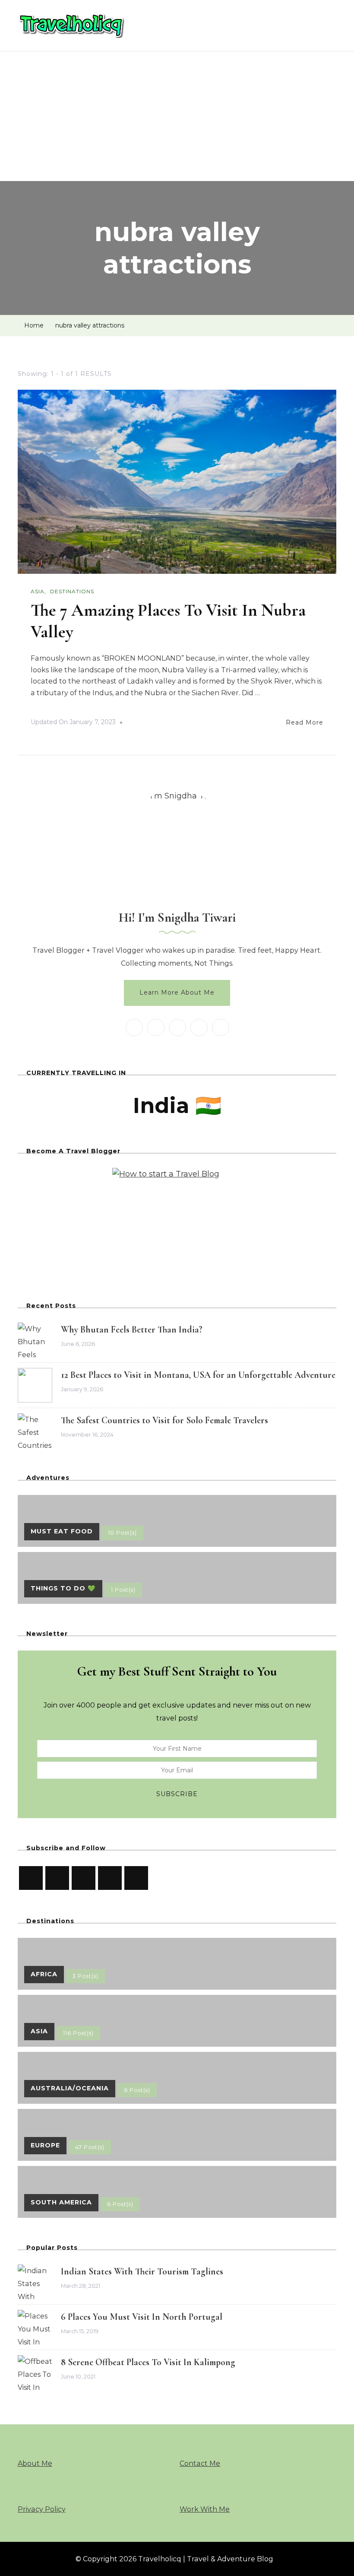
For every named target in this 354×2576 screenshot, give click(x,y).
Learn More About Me (177, 992)
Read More (305, 722)
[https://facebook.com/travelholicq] (136, 1878)
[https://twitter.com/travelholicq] (84, 1878)
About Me (35, 2463)
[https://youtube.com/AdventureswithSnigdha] (31, 1878)
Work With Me (205, 2509)
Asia (38, 591)
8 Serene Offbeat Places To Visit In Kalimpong (148, 2362)
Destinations (72, 591)
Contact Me (200, 2463)
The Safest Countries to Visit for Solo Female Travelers (164, 1420)
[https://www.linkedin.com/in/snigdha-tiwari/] (110, 1878)
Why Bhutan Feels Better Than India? (132, 1329)
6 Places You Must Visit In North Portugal (142, 2317)
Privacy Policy (42, 2509)
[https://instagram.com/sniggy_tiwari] (57, 1878)
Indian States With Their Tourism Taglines (142, 2271)
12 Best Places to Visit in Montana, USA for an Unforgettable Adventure (198, 1375)
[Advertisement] (177, 116)
